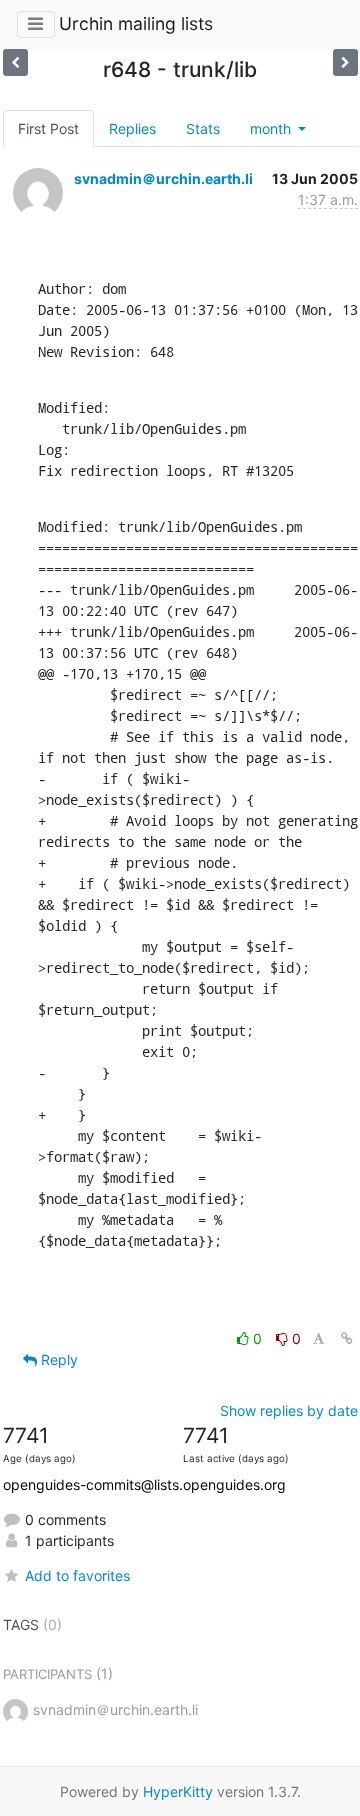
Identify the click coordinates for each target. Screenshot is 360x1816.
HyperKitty (178, 1791)
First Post (48, 128)
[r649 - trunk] (15, 62)
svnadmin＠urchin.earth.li (163, 178)
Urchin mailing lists (136, 23)
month (272, 128)
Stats (203, 128)
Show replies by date (289, 1410)
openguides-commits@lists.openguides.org (144, 1484)
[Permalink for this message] (347, 1338)
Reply (57, 1359)
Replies (132, 128)
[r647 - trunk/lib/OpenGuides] (345, 62)
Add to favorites (77, 1575)
